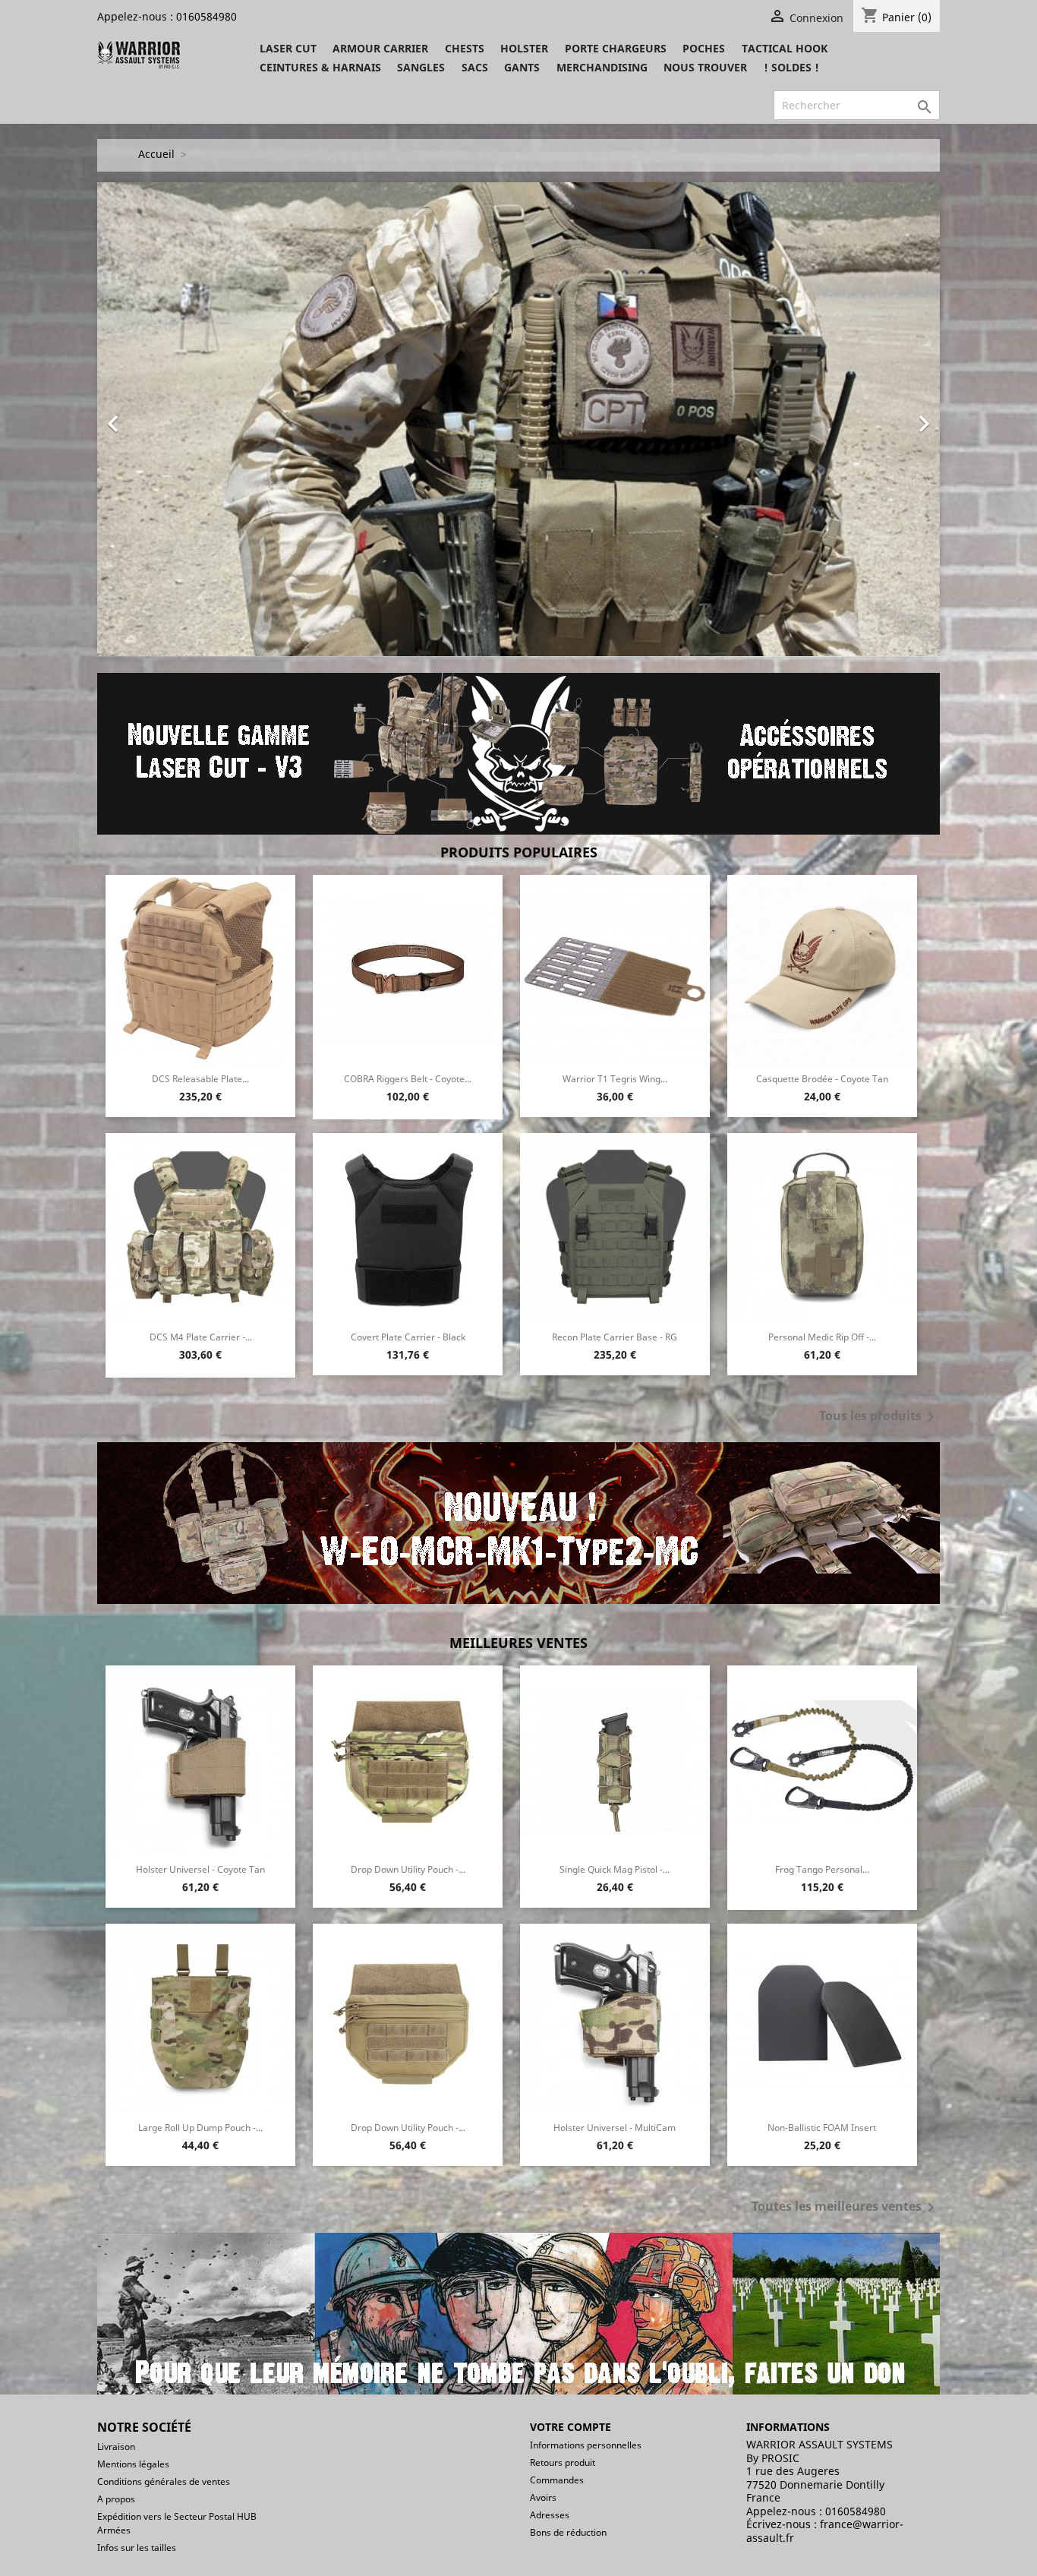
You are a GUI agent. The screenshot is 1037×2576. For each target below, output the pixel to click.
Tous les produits (879, 1417)
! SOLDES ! (791, 67)
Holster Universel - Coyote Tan (200, 1869)
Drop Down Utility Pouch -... (408, 1869)
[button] (161, 420)
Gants (522, 67)
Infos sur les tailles (137, 2548)
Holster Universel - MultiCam (615, 2128)
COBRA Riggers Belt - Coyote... (408, 1079)
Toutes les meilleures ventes (846, 2208)
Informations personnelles (586, 2445)
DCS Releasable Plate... (200, 1079)
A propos (116, 2499)
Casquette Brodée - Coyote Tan (822, 1079)
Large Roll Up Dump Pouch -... (200, 2128)
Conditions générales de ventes (164, 2481)
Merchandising (602, 67)
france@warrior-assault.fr (825, 2531)
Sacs (475, 67)
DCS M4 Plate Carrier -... (201, 1337)
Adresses (550, 2515)
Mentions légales (133, 2464)
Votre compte (571, 2427)
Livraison (116, 2447)
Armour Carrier (380, 48)
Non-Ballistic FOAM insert (822, 2128)
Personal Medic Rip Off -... (822, 1337)
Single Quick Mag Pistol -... (615, 1869)
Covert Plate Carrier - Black (408, 1337)
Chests (465, 48)
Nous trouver (705, 67)
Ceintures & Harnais (320, 67)
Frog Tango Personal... (822, 1869)
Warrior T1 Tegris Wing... (615, 1079)
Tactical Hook (785, 48)
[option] (518, 420)
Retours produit (563, 2462)
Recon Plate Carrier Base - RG (615, 1337)
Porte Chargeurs (616, 48)
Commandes (557, 2480)
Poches (704, 48)
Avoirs (543, 2497)
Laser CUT (288, 48)
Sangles (421, 67)
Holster (524, 48)
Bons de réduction (568, 2532)
